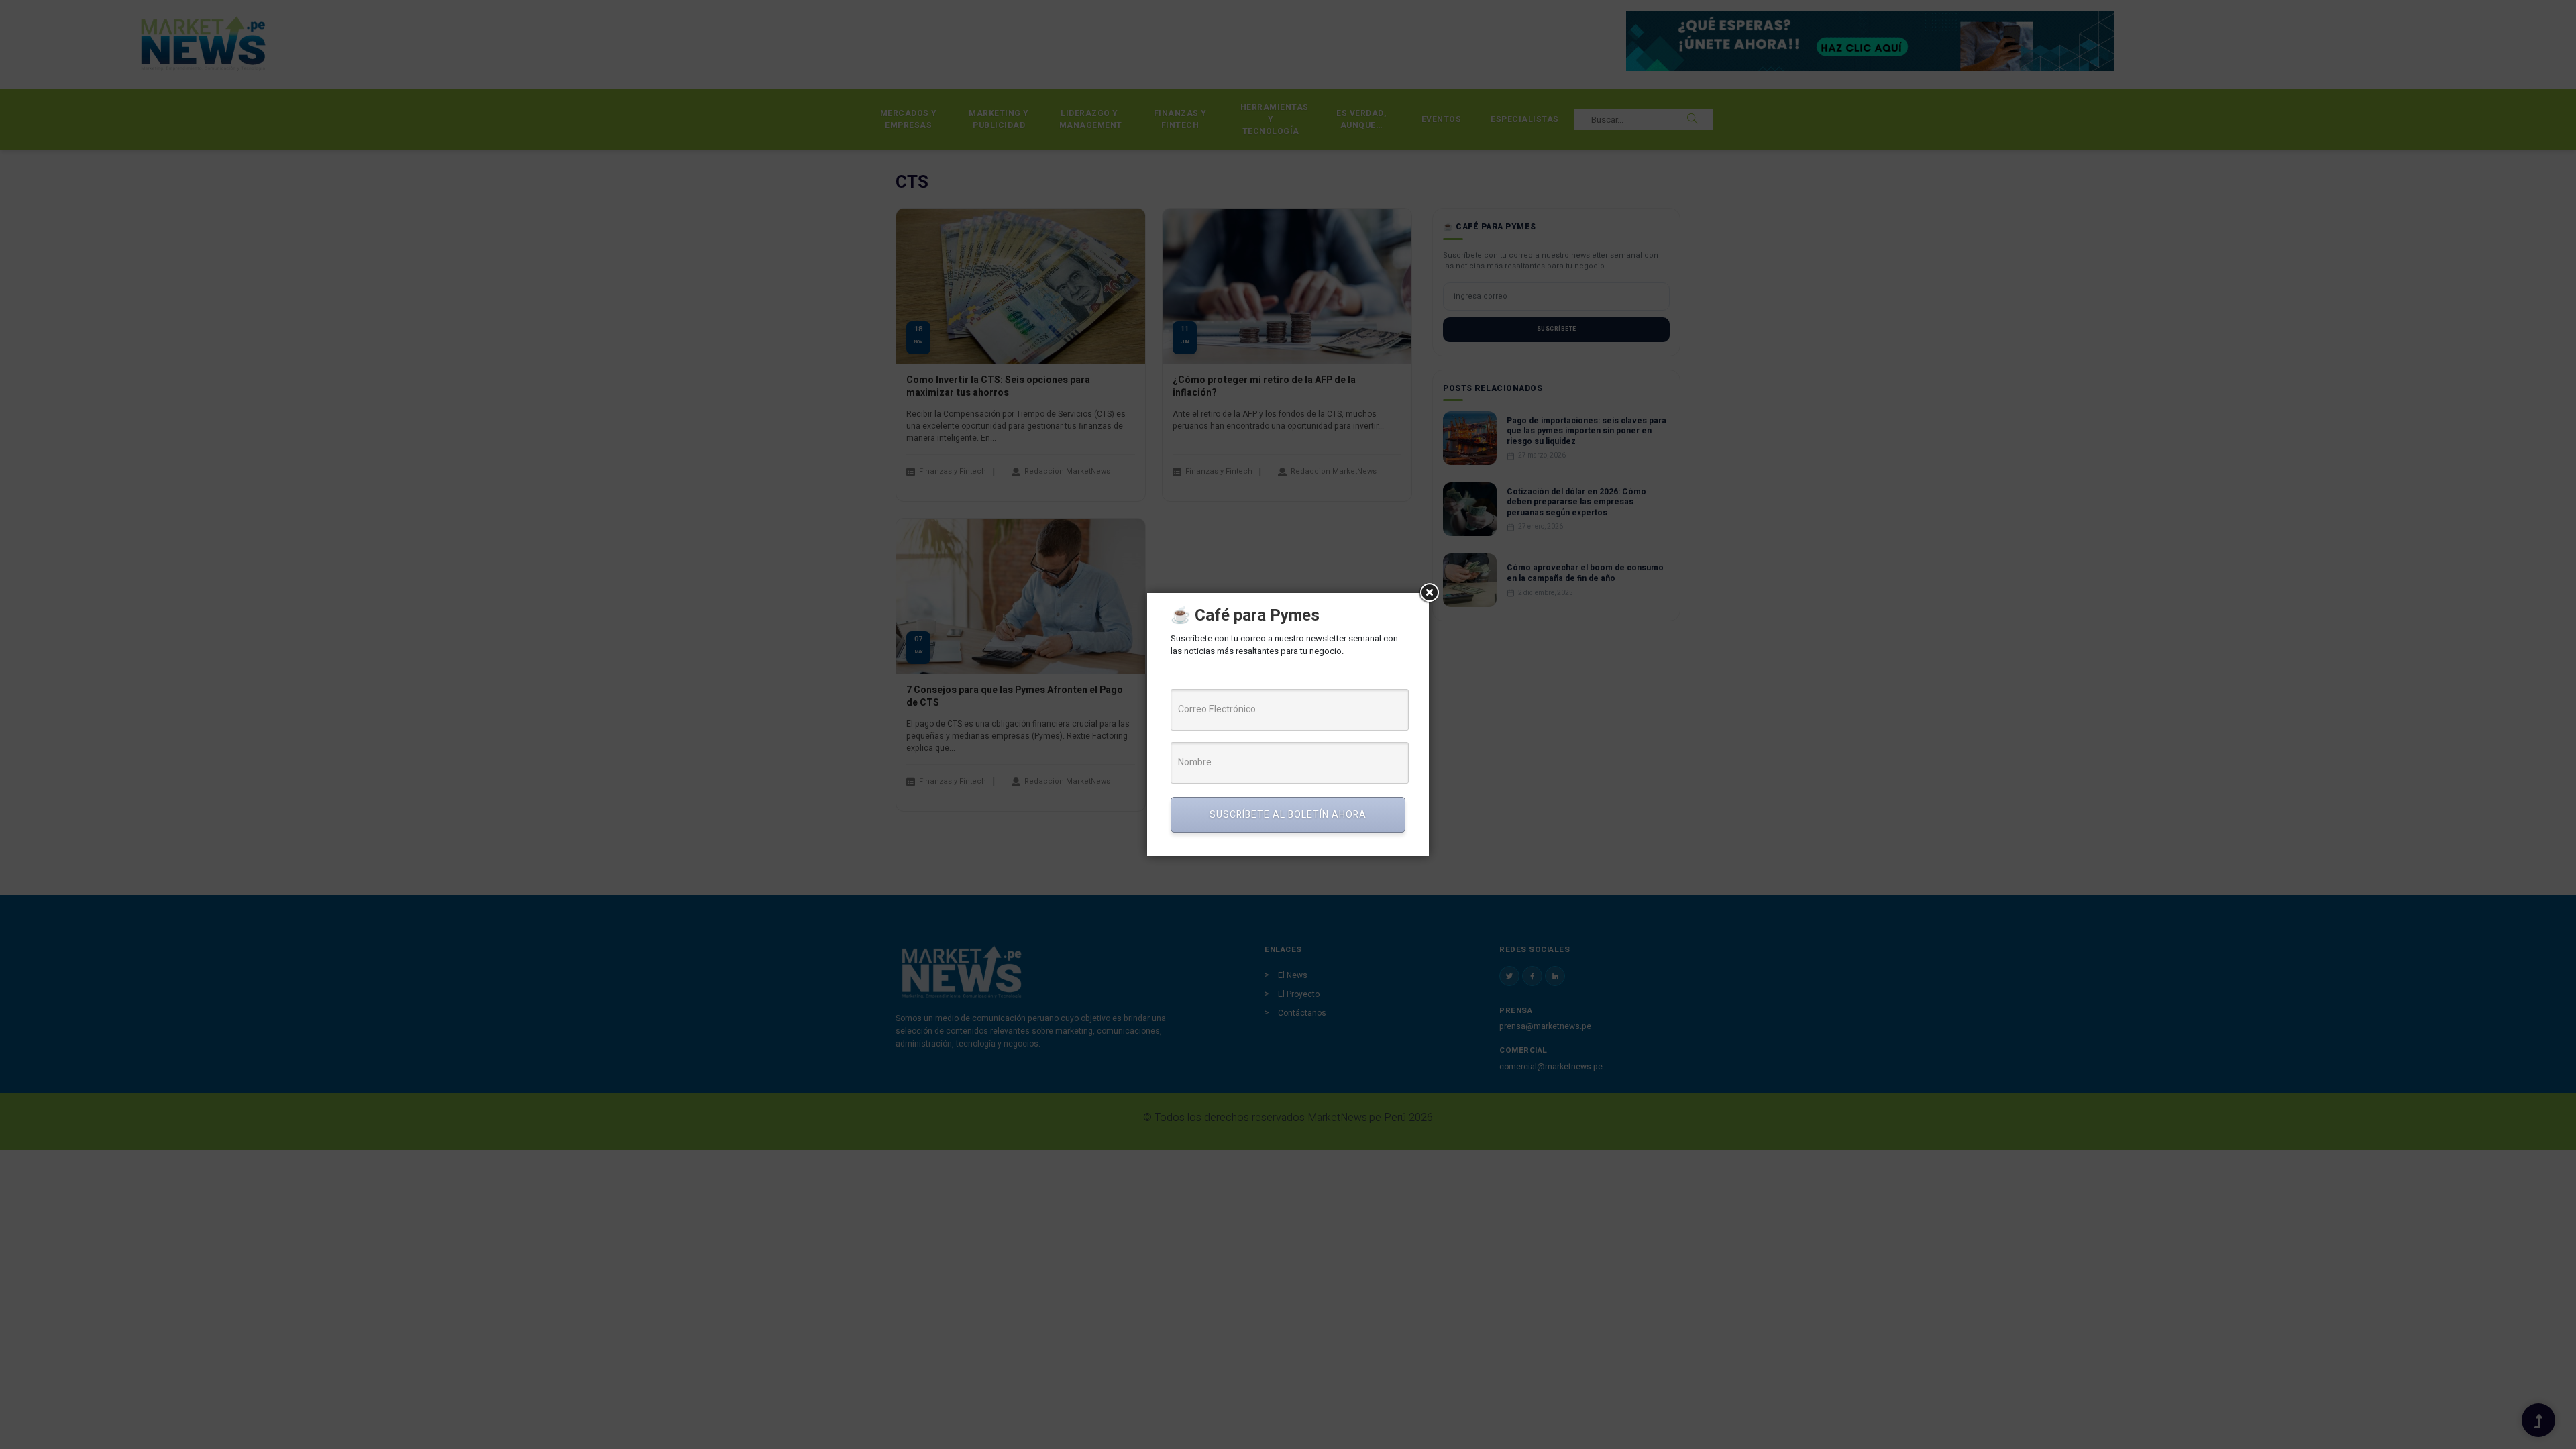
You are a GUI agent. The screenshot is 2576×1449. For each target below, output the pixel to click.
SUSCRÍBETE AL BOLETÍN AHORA (1288, 815)
